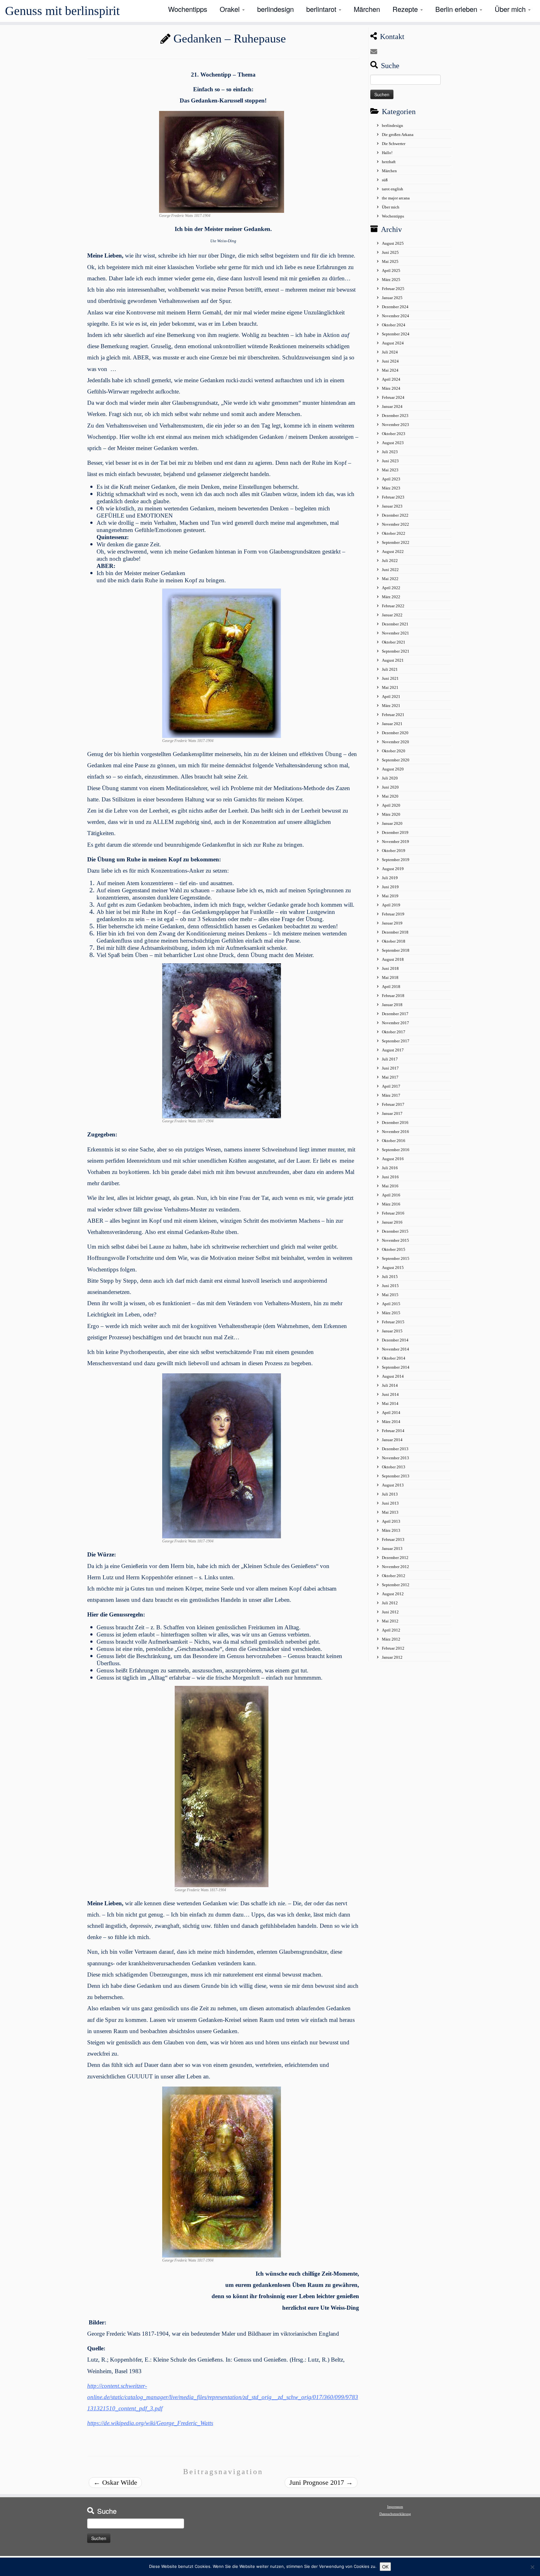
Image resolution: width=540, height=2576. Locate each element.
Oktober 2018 (394, 941)
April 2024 (391, 379)
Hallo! (387, 153)
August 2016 (393, 1159)
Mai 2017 (390, 1077)
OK (385, 2567)
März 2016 (391, 1204)
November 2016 (395, 1132)
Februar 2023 (393, 497)
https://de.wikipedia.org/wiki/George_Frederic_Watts (150, 2423)
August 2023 (393, 443)
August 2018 (393, 959)
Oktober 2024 (394, 325)
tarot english (392, 189)
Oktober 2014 (394, 1358)
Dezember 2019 (395, 832)
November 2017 (395, 1023)
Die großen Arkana (398, 135)
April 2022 (391, 588)
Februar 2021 (393, 715)
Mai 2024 (390, 370)
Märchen (367, 9)
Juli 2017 (390, 1059)
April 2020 (391, 805)
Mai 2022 (390, 579)
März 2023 (391, 488)
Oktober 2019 (394, 851)
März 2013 (391, 1530)
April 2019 (391, 905)
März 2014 (391, 1422)
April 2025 (391, 271)
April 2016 (391, 1195)
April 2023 (391, 479)
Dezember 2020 (395, 733)
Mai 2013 (390, 1512)
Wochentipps (188, 9)
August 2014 (393, 1376)
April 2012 (391, 1630)
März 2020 (391, 814)
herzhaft (389, 162)
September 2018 (396, 950)
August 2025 (393, 243)
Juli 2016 (390, 1168)
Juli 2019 (390, 878)
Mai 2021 (390, 687)
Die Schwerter (394, 144)
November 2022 (395, 524)
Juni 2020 (390, 787)
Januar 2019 (392, 923)
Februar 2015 (393, 1322)
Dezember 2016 (395, 1123)
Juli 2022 (390, 561)
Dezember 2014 (395, 1340)
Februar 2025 (393, 289)
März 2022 (391, 597)
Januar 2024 (392, 406)
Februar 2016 (393, 1213)
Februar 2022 (393, 606)
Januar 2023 (392, 506)
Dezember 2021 (395, 624)
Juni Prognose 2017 (321, 2482)
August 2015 (393, 1268)
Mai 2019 (390, 896)
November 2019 (395, 842)
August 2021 (393, 660)
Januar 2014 (392, 1440)
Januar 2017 (392, 1113)
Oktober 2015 (394, 1249)
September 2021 (396, 651)
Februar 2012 (393, 1648)
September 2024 (396, 334)
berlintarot (322, 9)
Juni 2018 (390, 968)
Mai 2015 (390, 1295)
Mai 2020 (390, 796)
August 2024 (393, 343)
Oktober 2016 (394, 1141)
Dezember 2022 (395, 515)
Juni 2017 (390, 1068)
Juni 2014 (390, 1394)
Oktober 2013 (394, 1467)
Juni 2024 (390, 361)
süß (385, 180)
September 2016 (396, 1150)
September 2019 (396, 860)
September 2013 (396, 1476)
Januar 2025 (392, 298)
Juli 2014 (390, 1385)
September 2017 (396, 1041)
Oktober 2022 (394, 533)
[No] (532, 2567)
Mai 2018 (390, 977)
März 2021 (391, 706)
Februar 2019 (393, 914)
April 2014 (391, 1413)
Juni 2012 (390, 1612)
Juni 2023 (390, 461)
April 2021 (391, 697)
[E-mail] (376, 52)
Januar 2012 (392, 1657)
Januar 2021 (392, 724)
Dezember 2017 (395, 1014)
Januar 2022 (392, 615)
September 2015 (396, 1258)
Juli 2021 (390, 669)
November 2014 (395, 1349)
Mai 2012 (390, 1621)
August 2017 (393, 1050)
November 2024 (395, 316)
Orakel (231, 9)
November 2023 (395, 425)
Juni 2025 (390, 252)
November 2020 (395, 742)
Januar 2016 (392, 1222)
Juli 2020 (390, 778)
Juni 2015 (390, 1286)
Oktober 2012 (394, 1576)
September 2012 (396, 1585)
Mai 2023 (390, 470)
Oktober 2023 (394, 434)
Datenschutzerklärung (395, 2514)
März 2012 (391, 1639)
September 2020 (396, 760)
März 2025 (391, 280)
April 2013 (391, 1521)
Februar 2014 (393, 1431)
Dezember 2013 (395, 1449)
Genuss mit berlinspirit (62, 11)
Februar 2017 (393, 1104)
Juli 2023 (390, 452)
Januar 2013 (392, 1549)
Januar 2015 (392, 1331)
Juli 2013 (390, 1494)
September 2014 (396, 1367)
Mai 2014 (390, 1403)
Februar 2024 (393, 397)
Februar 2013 (393, 1539)
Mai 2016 (390, 1186)
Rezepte (406, 9)
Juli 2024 (390, 352)
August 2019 (393, 869)
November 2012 (395, 1567)
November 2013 (395, 1458)
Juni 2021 (390, 678)
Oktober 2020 (394, 751)
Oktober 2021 (394, 642)
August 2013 (393, 1485)
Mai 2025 (390, 261)
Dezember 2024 (395, 307)
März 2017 (391, 1095)
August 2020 (393, 769)
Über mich (511, 9)
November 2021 (395, 633)
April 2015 (391, 1304)
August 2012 (393, 1594)
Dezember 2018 (395, 932)
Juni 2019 (390, 887)
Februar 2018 (393, 996)
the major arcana (396, 198)
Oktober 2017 (394, 1032)
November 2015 (395, 1240)
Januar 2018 (392, 1005)
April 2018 (391, 987)
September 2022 (396, 542)
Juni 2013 (390, 1503)
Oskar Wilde (115, 2482)
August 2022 (393, 551)
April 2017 (391, 1086)
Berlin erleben (457, 9)
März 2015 (391, 1313)
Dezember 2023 (395, 416)
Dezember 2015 (395, 1231)
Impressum (395, 2507)
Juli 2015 (390, 1277)
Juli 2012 (390, 1603)
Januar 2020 (392, 823)
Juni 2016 (390, 1177)
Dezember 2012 (395, 1558)
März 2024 (391, 388)
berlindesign (275, 9)
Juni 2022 (390, 570)
